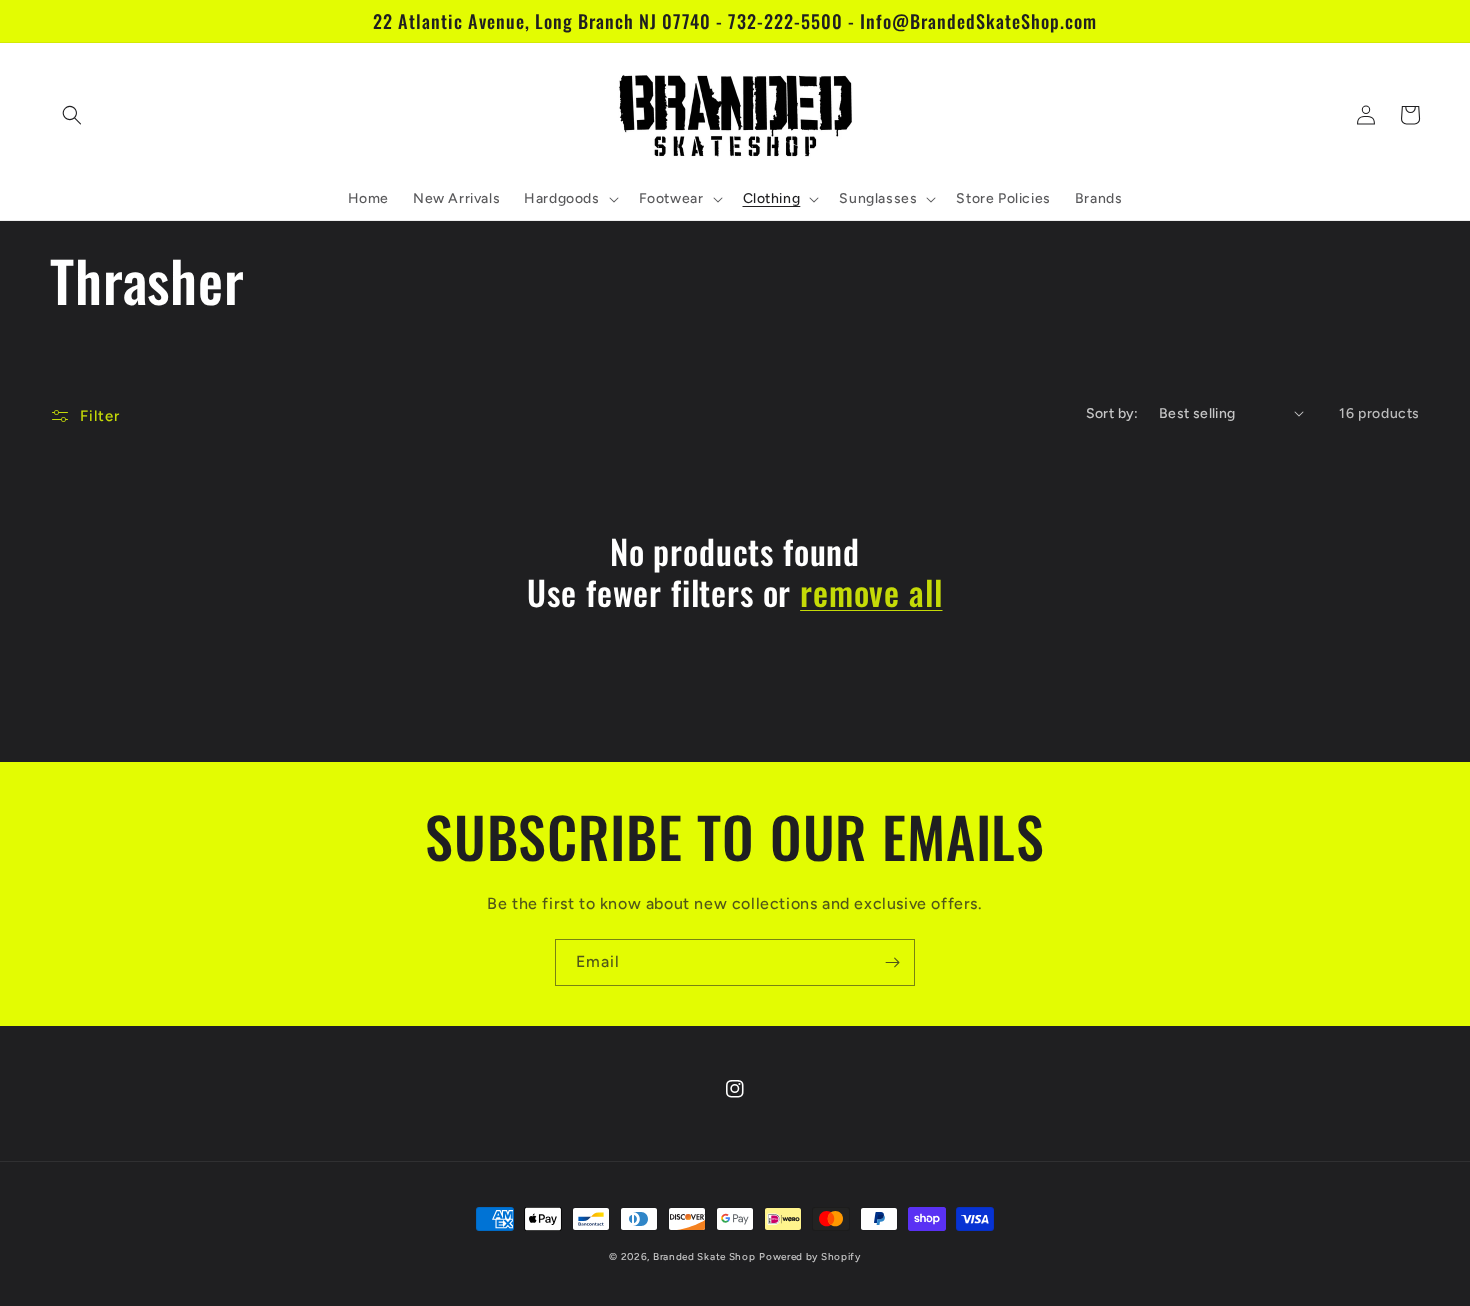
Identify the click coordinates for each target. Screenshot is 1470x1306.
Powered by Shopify (810, 1256)
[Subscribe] (892, 962)
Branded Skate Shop (704, 1256)
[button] (72, 115)
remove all (871, 592)
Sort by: (1112, 413)
